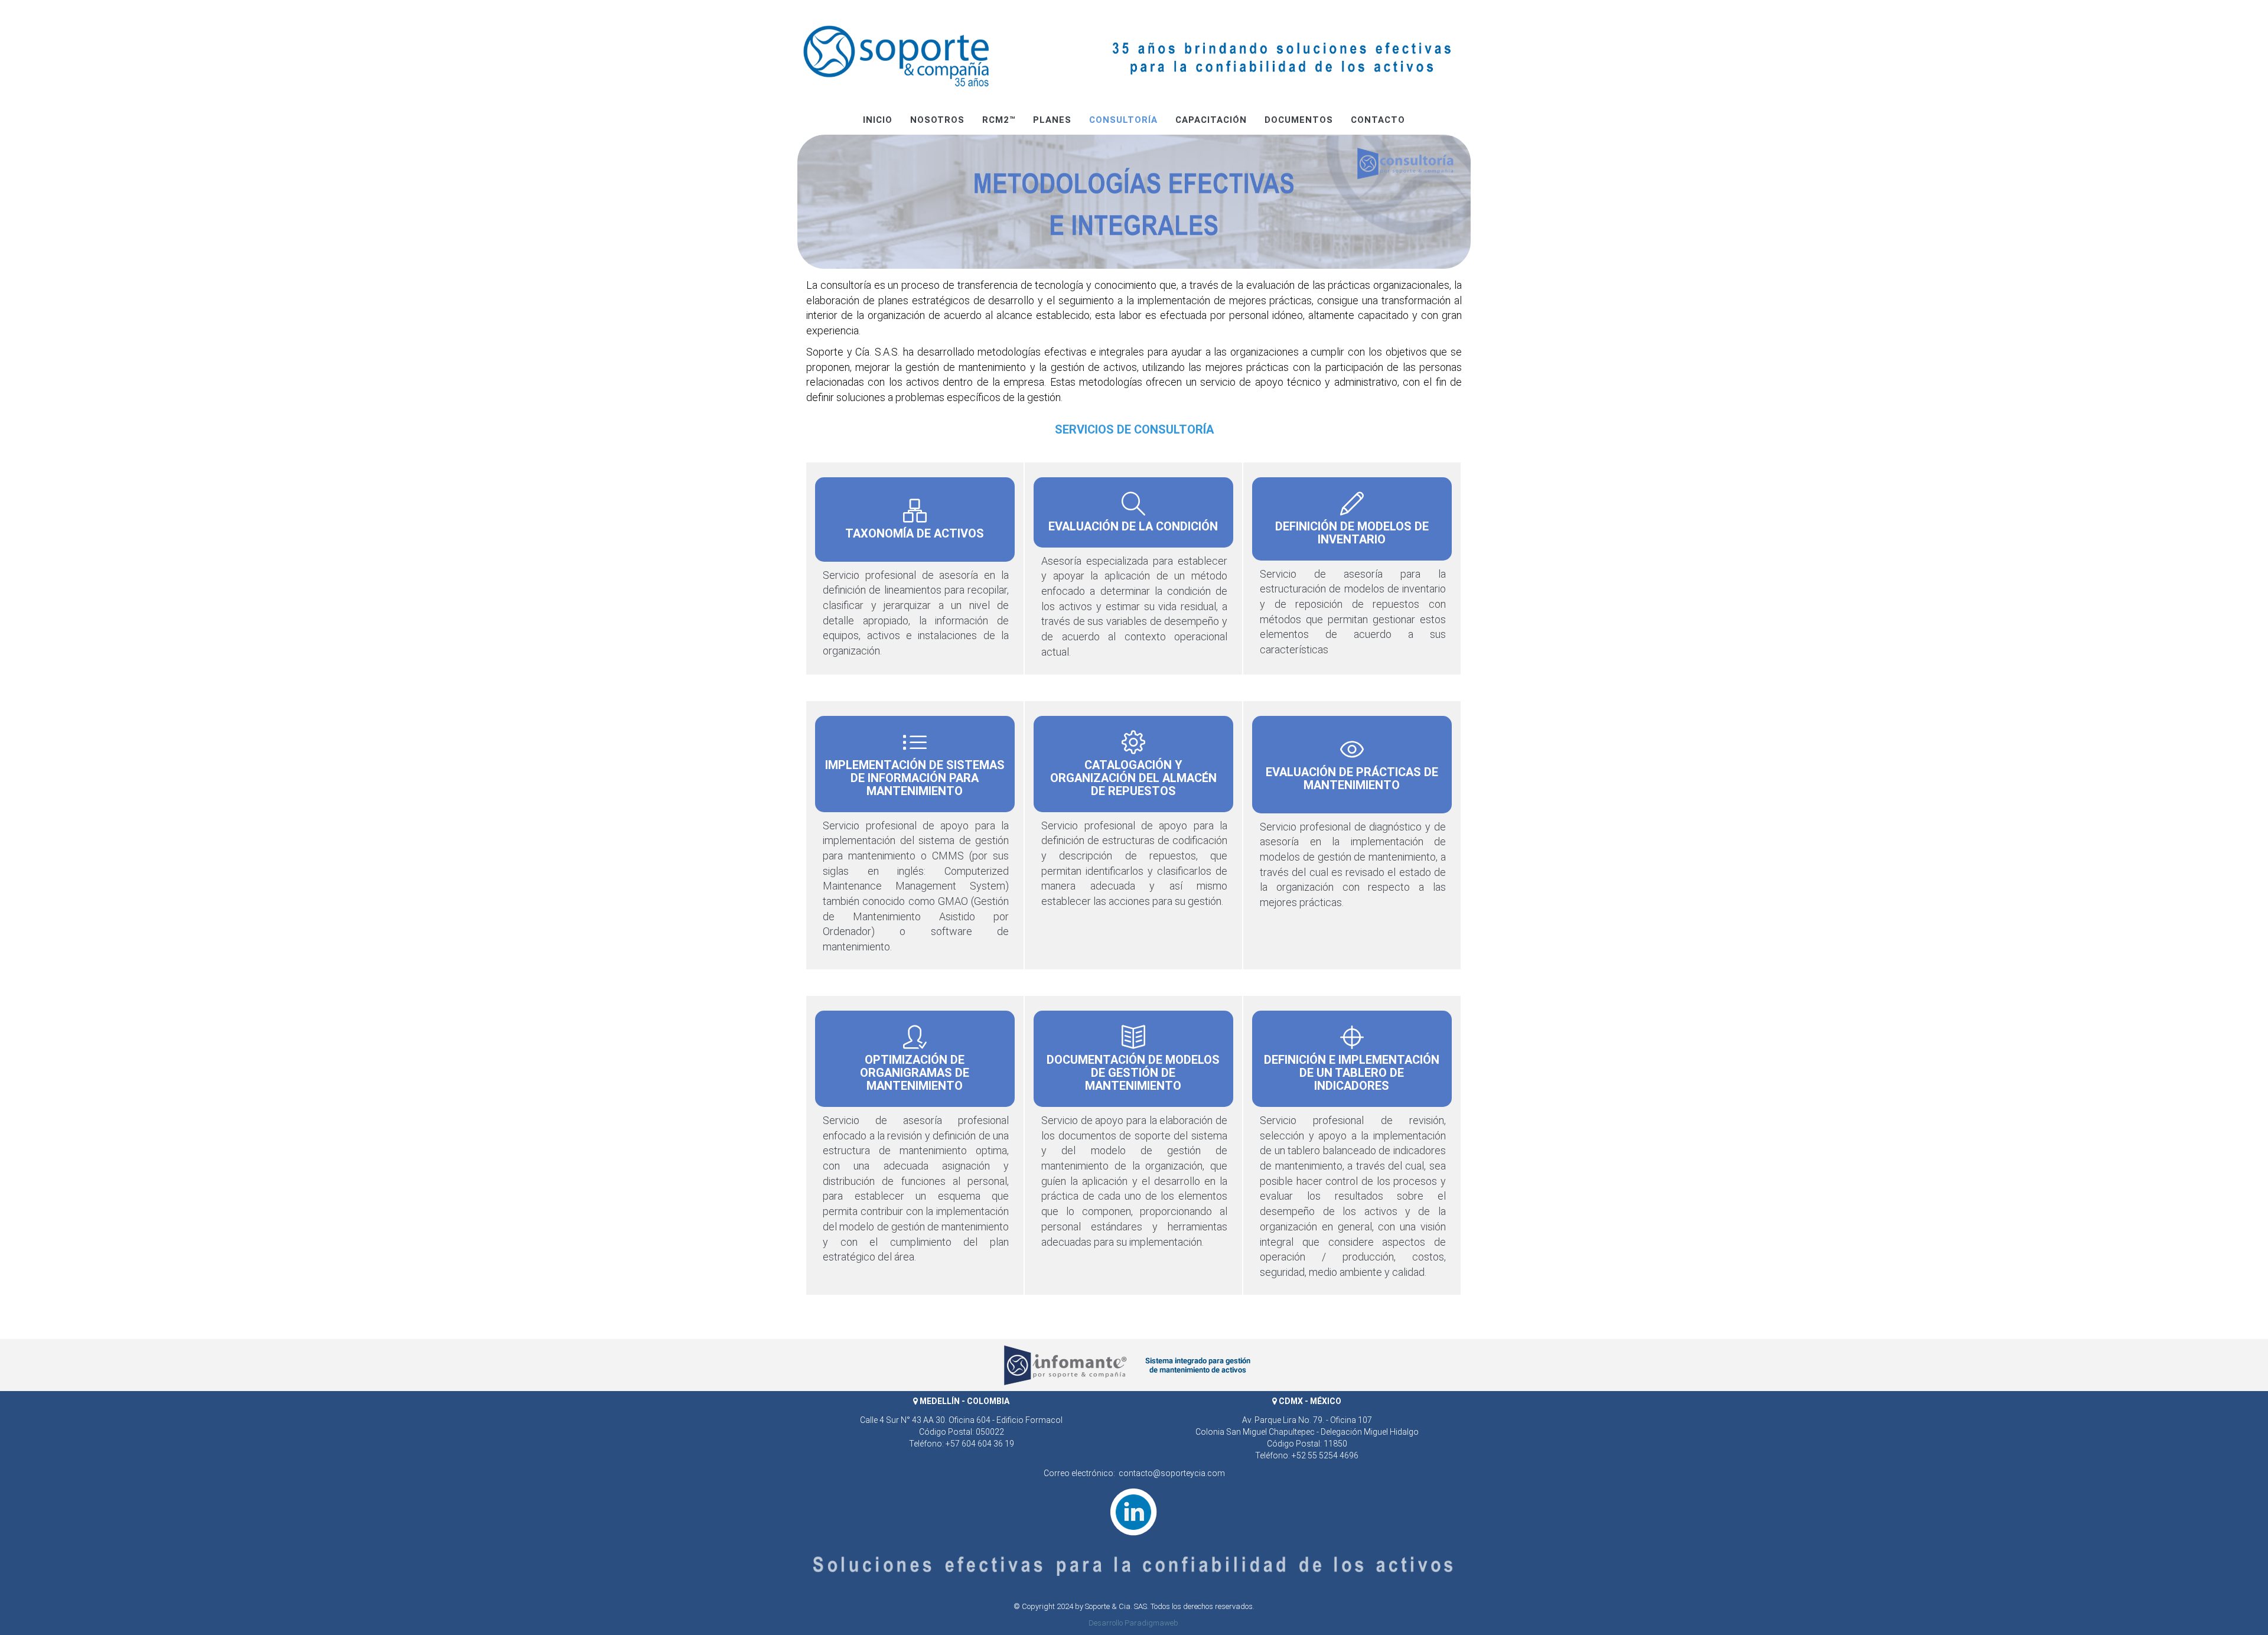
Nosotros (937, 120)
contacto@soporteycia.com (1172, 1473)
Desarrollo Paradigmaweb (1133, 1623)
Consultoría (1123, 120)
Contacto (1378, 120)
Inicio (878, 120)
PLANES (1052, 120)
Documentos (1299, 120)
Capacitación (1211, 120)
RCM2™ (999, 120)
